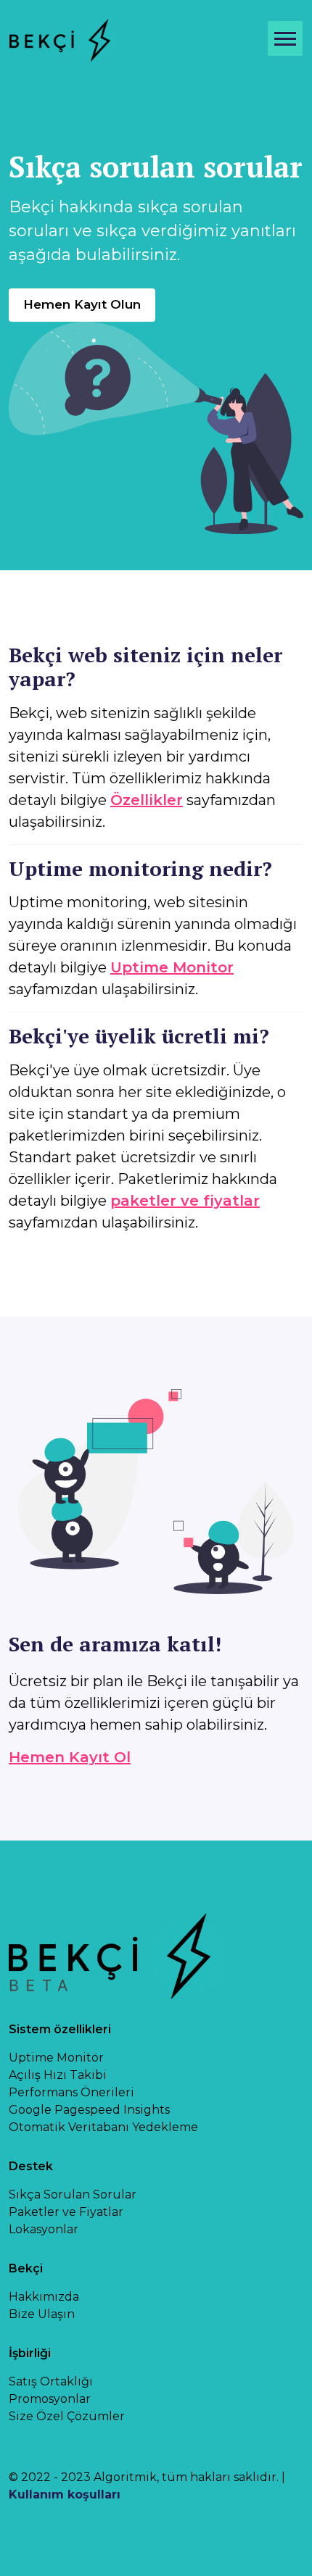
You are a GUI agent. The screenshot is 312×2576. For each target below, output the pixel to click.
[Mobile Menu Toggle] (285, 38)
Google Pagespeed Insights (89, 2110)
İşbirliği (30, 2353)
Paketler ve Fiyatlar (66, 2212)
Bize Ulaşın (42, 2314)
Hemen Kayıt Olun (82, 304)
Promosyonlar (50, 2399)
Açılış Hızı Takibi (58, 2075)
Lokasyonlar (44, 2229)
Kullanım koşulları (65, 2494)
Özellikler (147, 800)
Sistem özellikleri (60, 2029)
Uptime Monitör (56, 2058)
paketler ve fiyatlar (185, 1201)
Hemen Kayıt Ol (70, 1757)
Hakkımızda (44, 2297)
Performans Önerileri (71, 2092)
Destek (31, 2166)
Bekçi (26, 2268)
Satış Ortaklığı (51, 2381)
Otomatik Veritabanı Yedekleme (103, 2127)
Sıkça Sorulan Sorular (73, 2194)
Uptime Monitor (172, 967)
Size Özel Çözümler (67, 2416)
